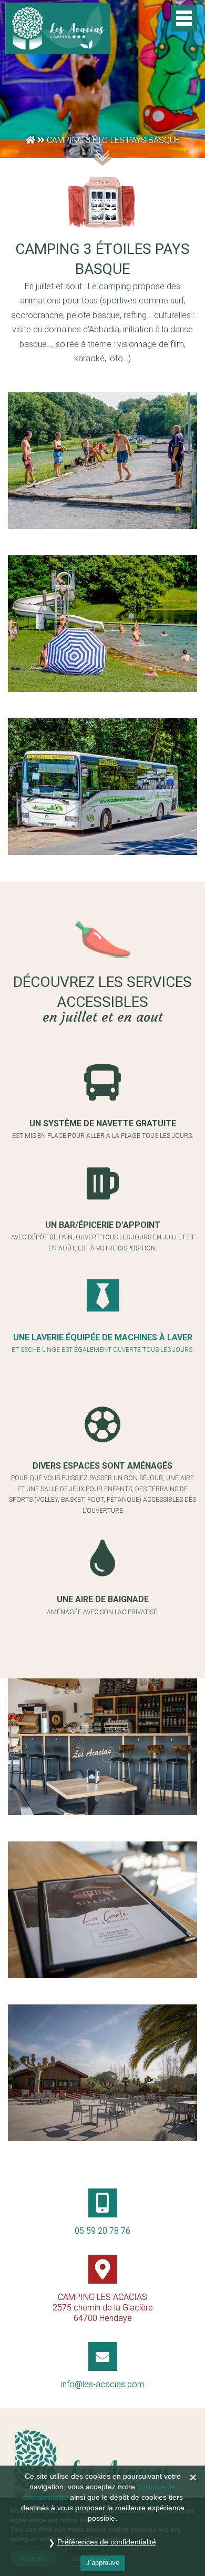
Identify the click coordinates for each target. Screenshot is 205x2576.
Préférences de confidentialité (107, 2542)
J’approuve (103, 2563)
